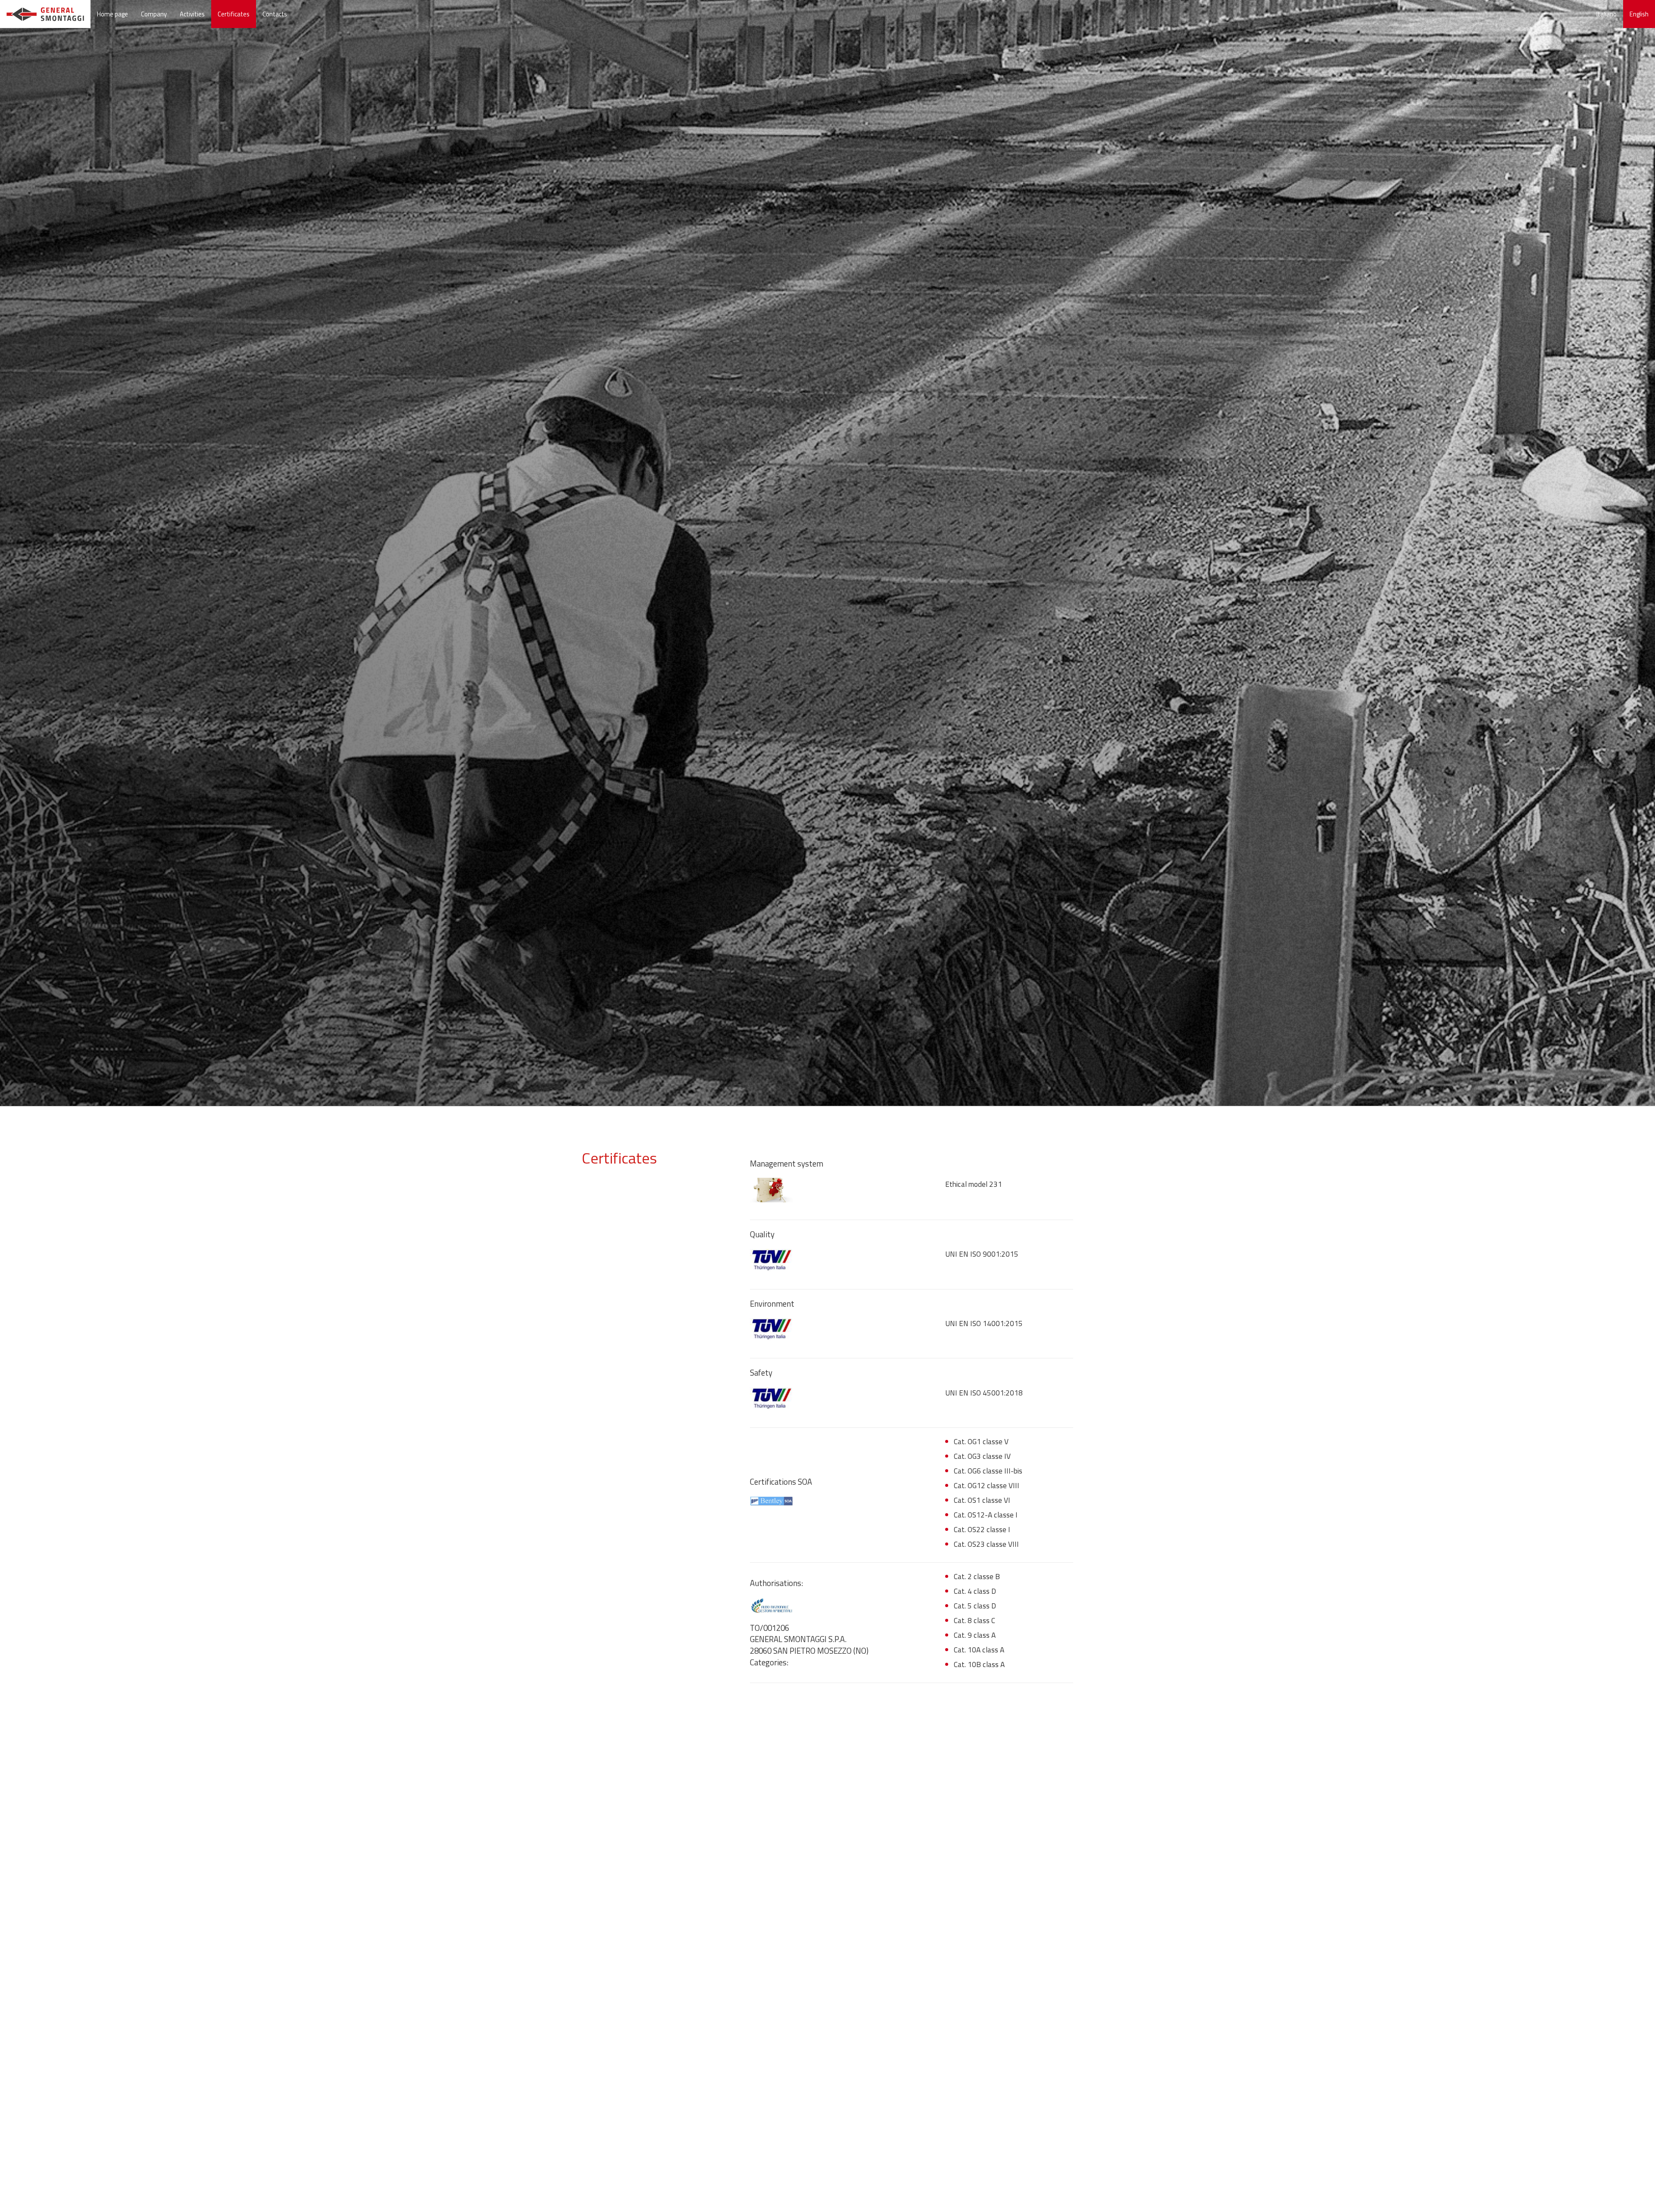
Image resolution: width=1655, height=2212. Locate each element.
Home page (112, 14)
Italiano (1607, 14)
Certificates (234, 14)
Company (154, 14)
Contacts (275, 14)
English (1639, 14)
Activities (192, 14)
